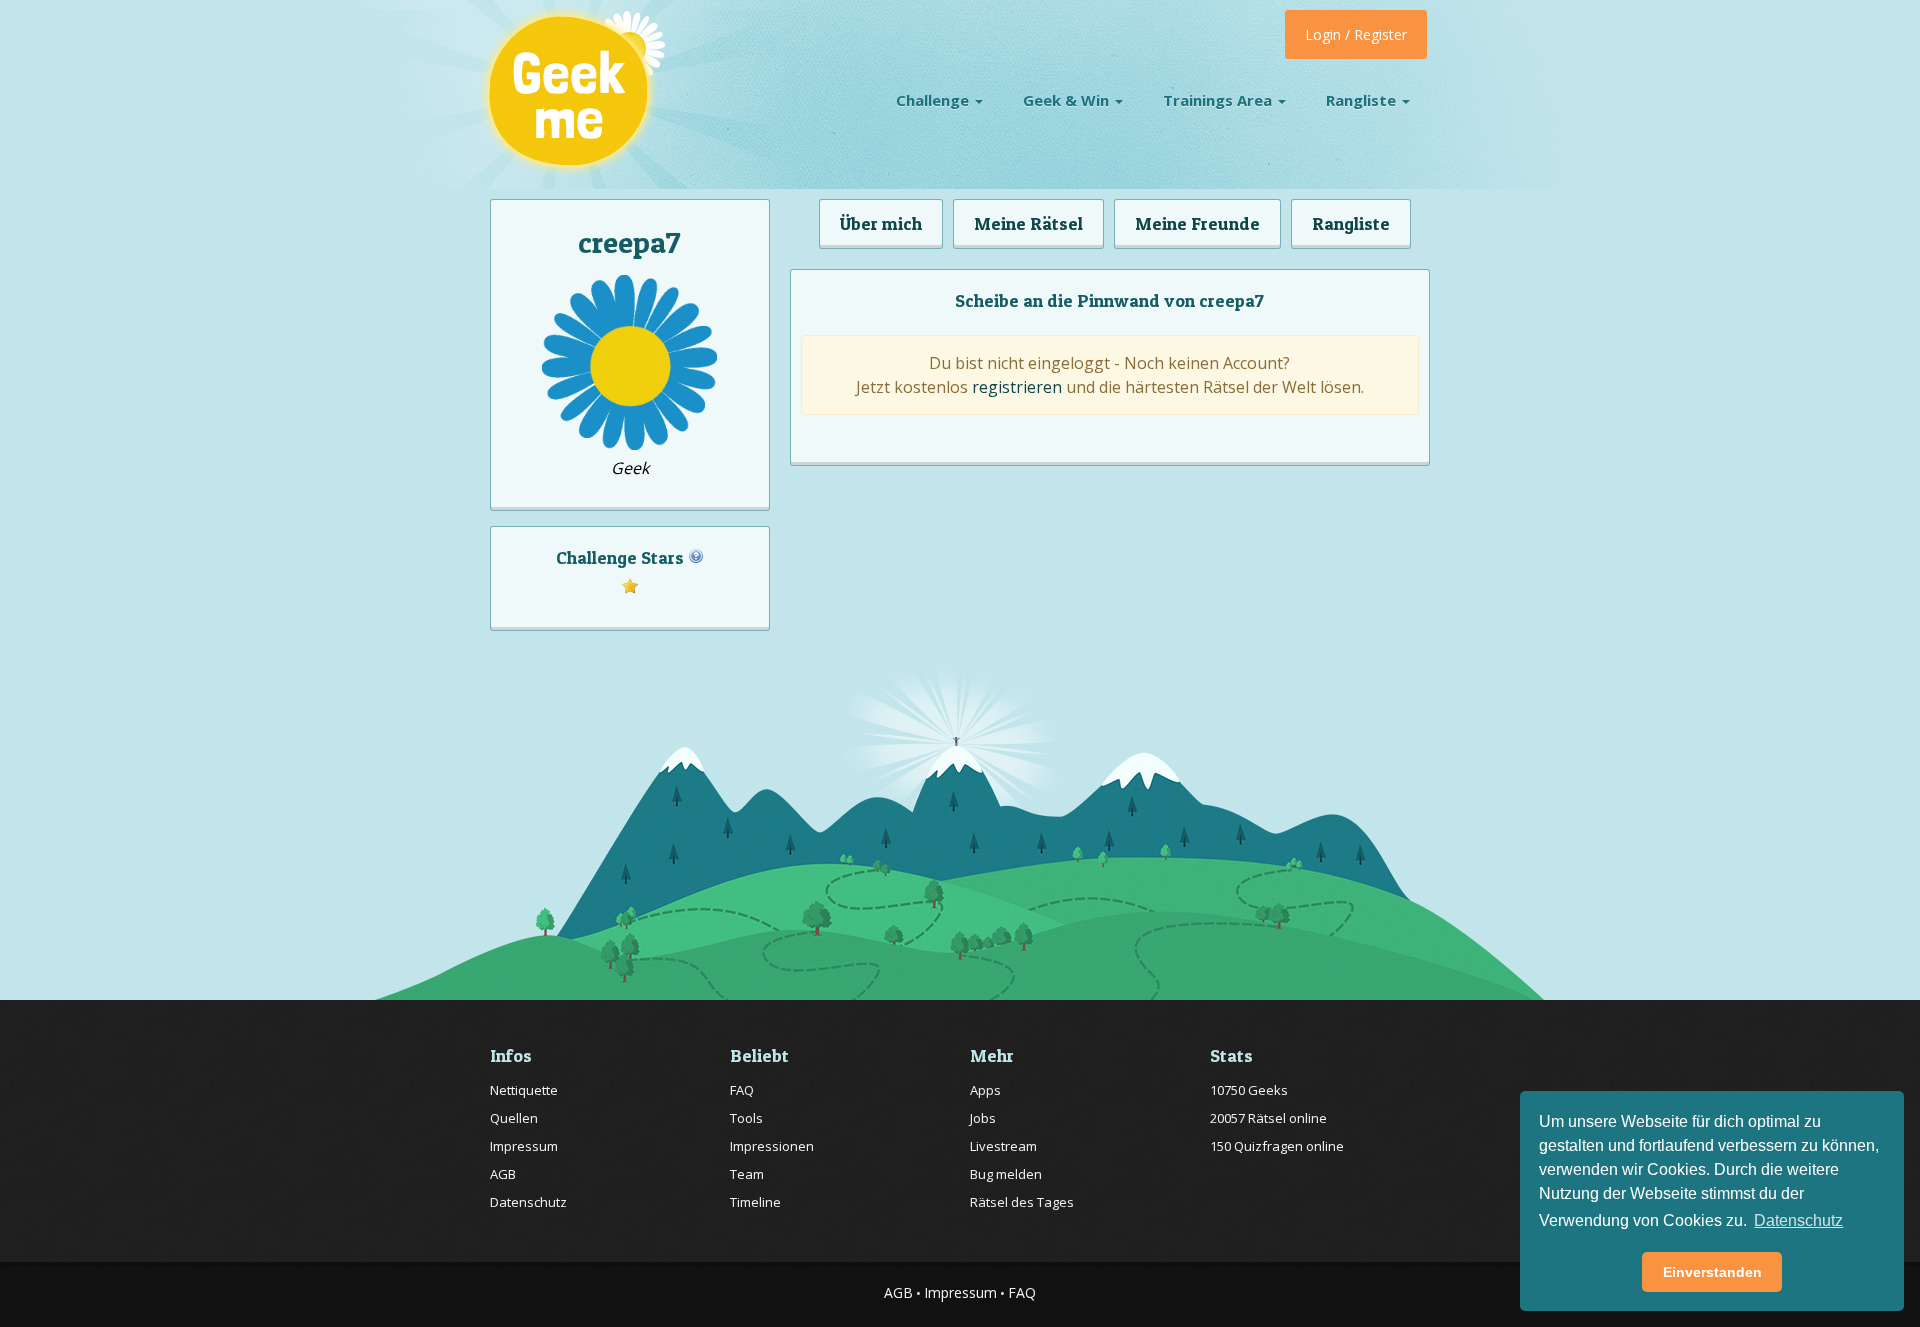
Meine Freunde (1197, 223)
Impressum (524, 1146)
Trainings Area (1219, 100)
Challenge (934, 100)
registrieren (1017, 387)
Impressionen (772, 1146)
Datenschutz (528, 1202)
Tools (746, 1118)
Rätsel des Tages (1022, 1202)
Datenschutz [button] (1798, 1220)
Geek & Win (1068, 100)
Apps (985, 1090)
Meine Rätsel (1028, 223)
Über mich (881, 223)
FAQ (742, 1090)
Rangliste (1363, 100)
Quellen (514, 1118)
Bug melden (1006, 1174)
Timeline (755, 1202)
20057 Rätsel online (1268, 1118)
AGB (503, 1174)
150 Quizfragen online (1277, 1146)
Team (747, 1174)
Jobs (983, 1118)
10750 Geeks (1249, 1090)
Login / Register (1356, 34)
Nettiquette (524, 1090)
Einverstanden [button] (1712, 1272)
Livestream (1003, 1146)
